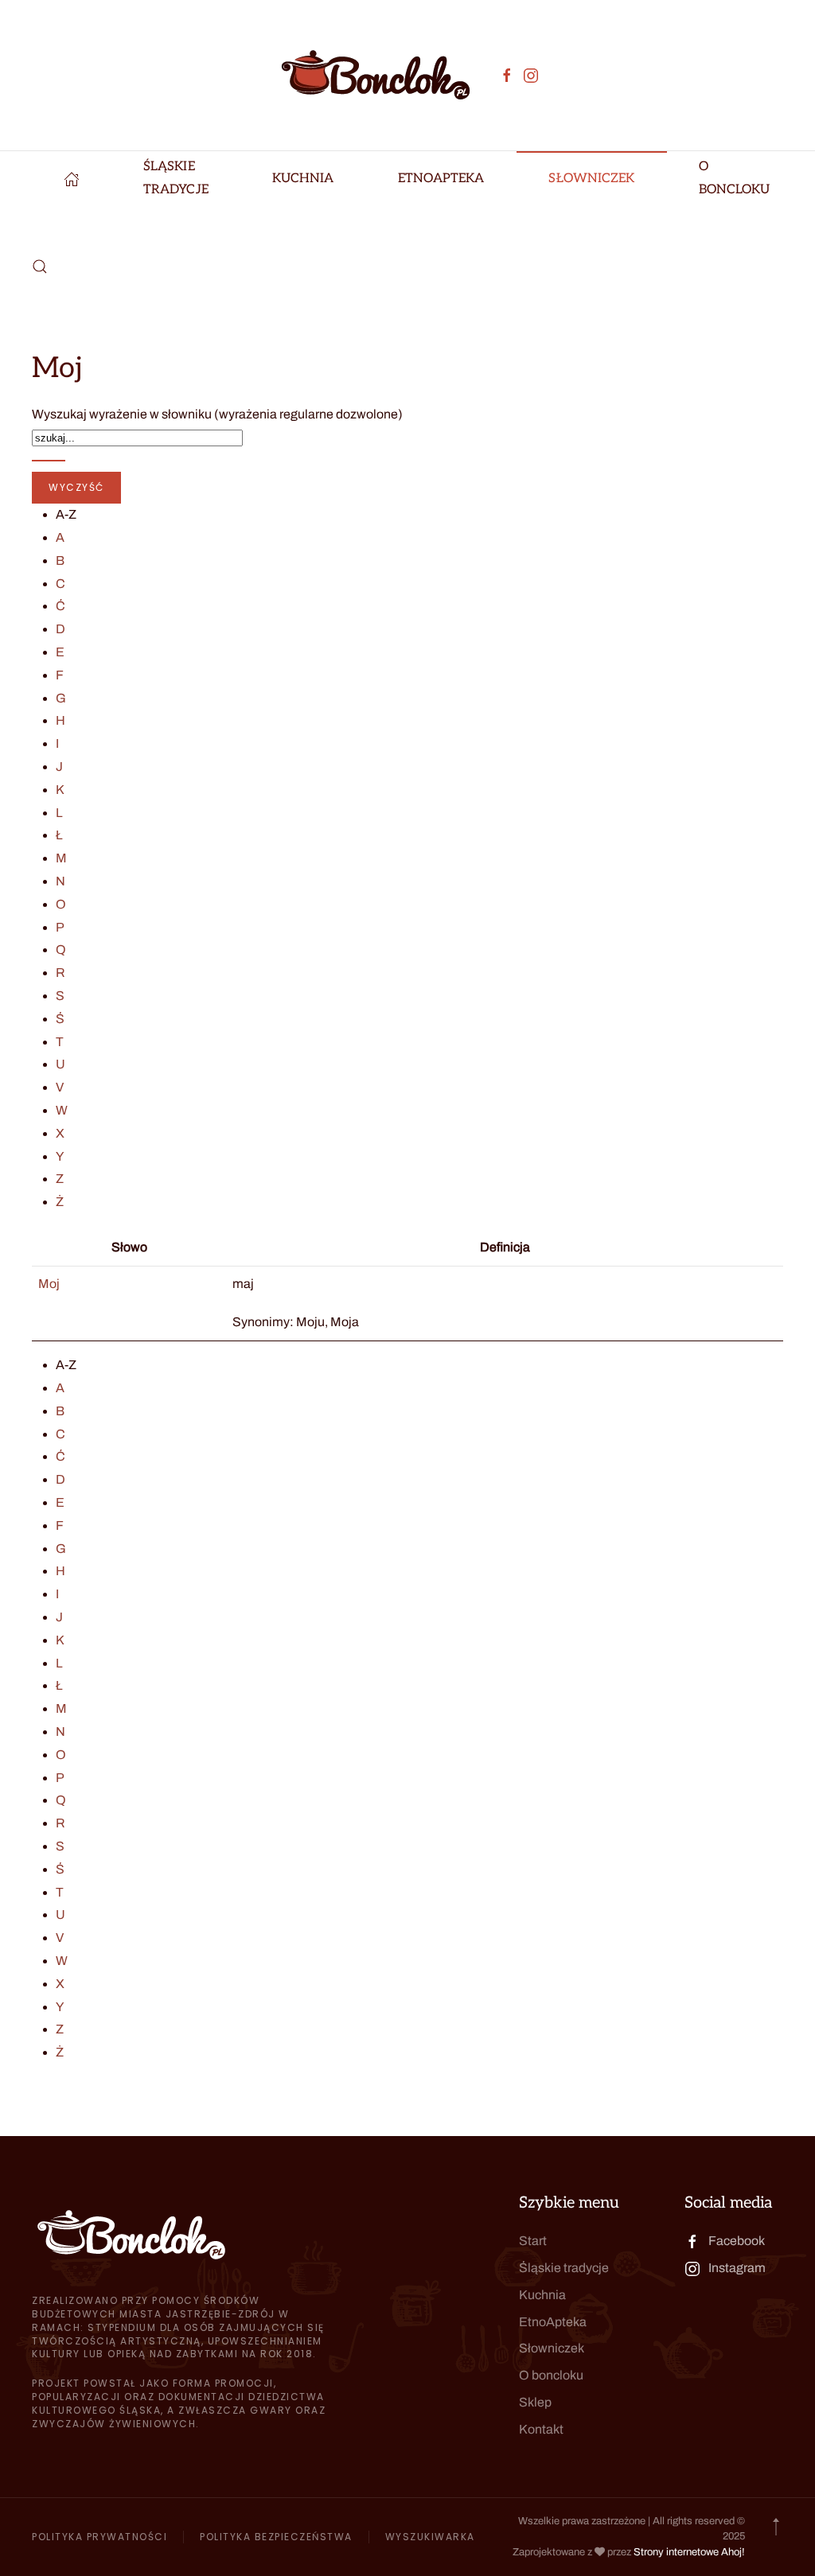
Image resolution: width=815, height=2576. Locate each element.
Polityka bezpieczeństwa (276, 2537)
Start (533, 2241)
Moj (49, 1284)
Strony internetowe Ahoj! (689, 2552)
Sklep (535, 2402)
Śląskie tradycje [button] (176, 178)
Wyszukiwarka (430, 2537)
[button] (40, 267)
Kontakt (541, 2429)
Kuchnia (542, 2295)
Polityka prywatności (99, 2537)
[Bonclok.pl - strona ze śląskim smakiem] (72, 179)
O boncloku (551, 2375)
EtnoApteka (441, 179)
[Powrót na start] (376, 75)
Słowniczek (592, 179)
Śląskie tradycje (564, 2268)
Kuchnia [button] (303, 179)
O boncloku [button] (735, 178)
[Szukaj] (49, 461)
